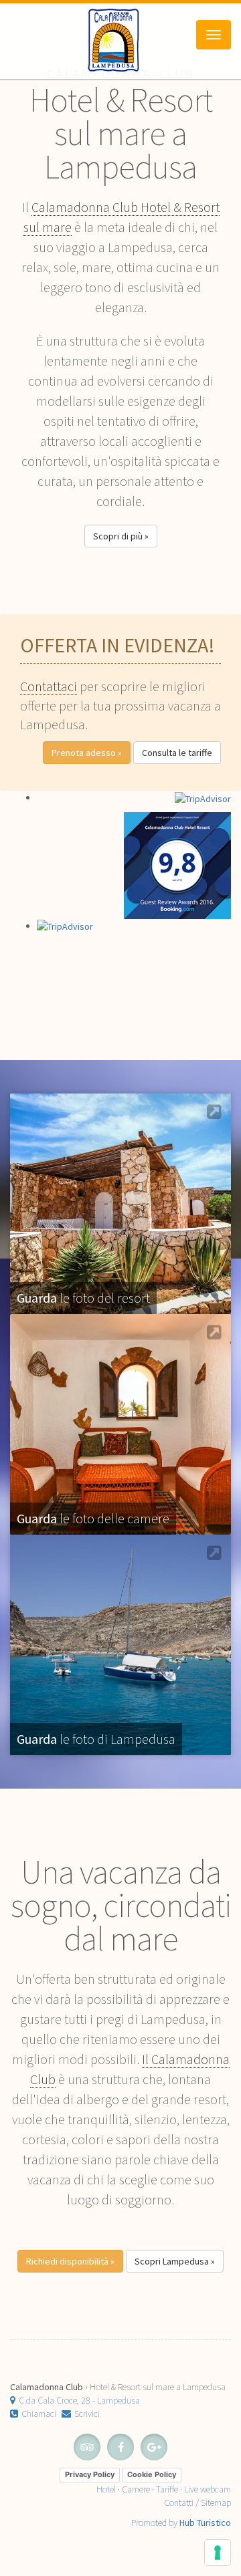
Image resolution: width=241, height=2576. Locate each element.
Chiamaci (39, 2414)
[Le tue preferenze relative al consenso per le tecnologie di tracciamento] (218, 2553)
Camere (136, 2489)
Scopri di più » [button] (121, 536)
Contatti (179, 2502)
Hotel (106, 2489)
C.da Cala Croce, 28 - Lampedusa (79, 2400)
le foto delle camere (93, 1518)
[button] (70, 2261)
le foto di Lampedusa (96, 1739)
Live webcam (208, 2489)
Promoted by (181, 2523)
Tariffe (167, 2489)
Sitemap (216, 2502)
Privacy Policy (90, 2474)
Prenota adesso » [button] (87, 753)
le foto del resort (83, 1298)
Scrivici (87, 2414)
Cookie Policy (152, 2474)
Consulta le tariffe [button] (177, 753)
